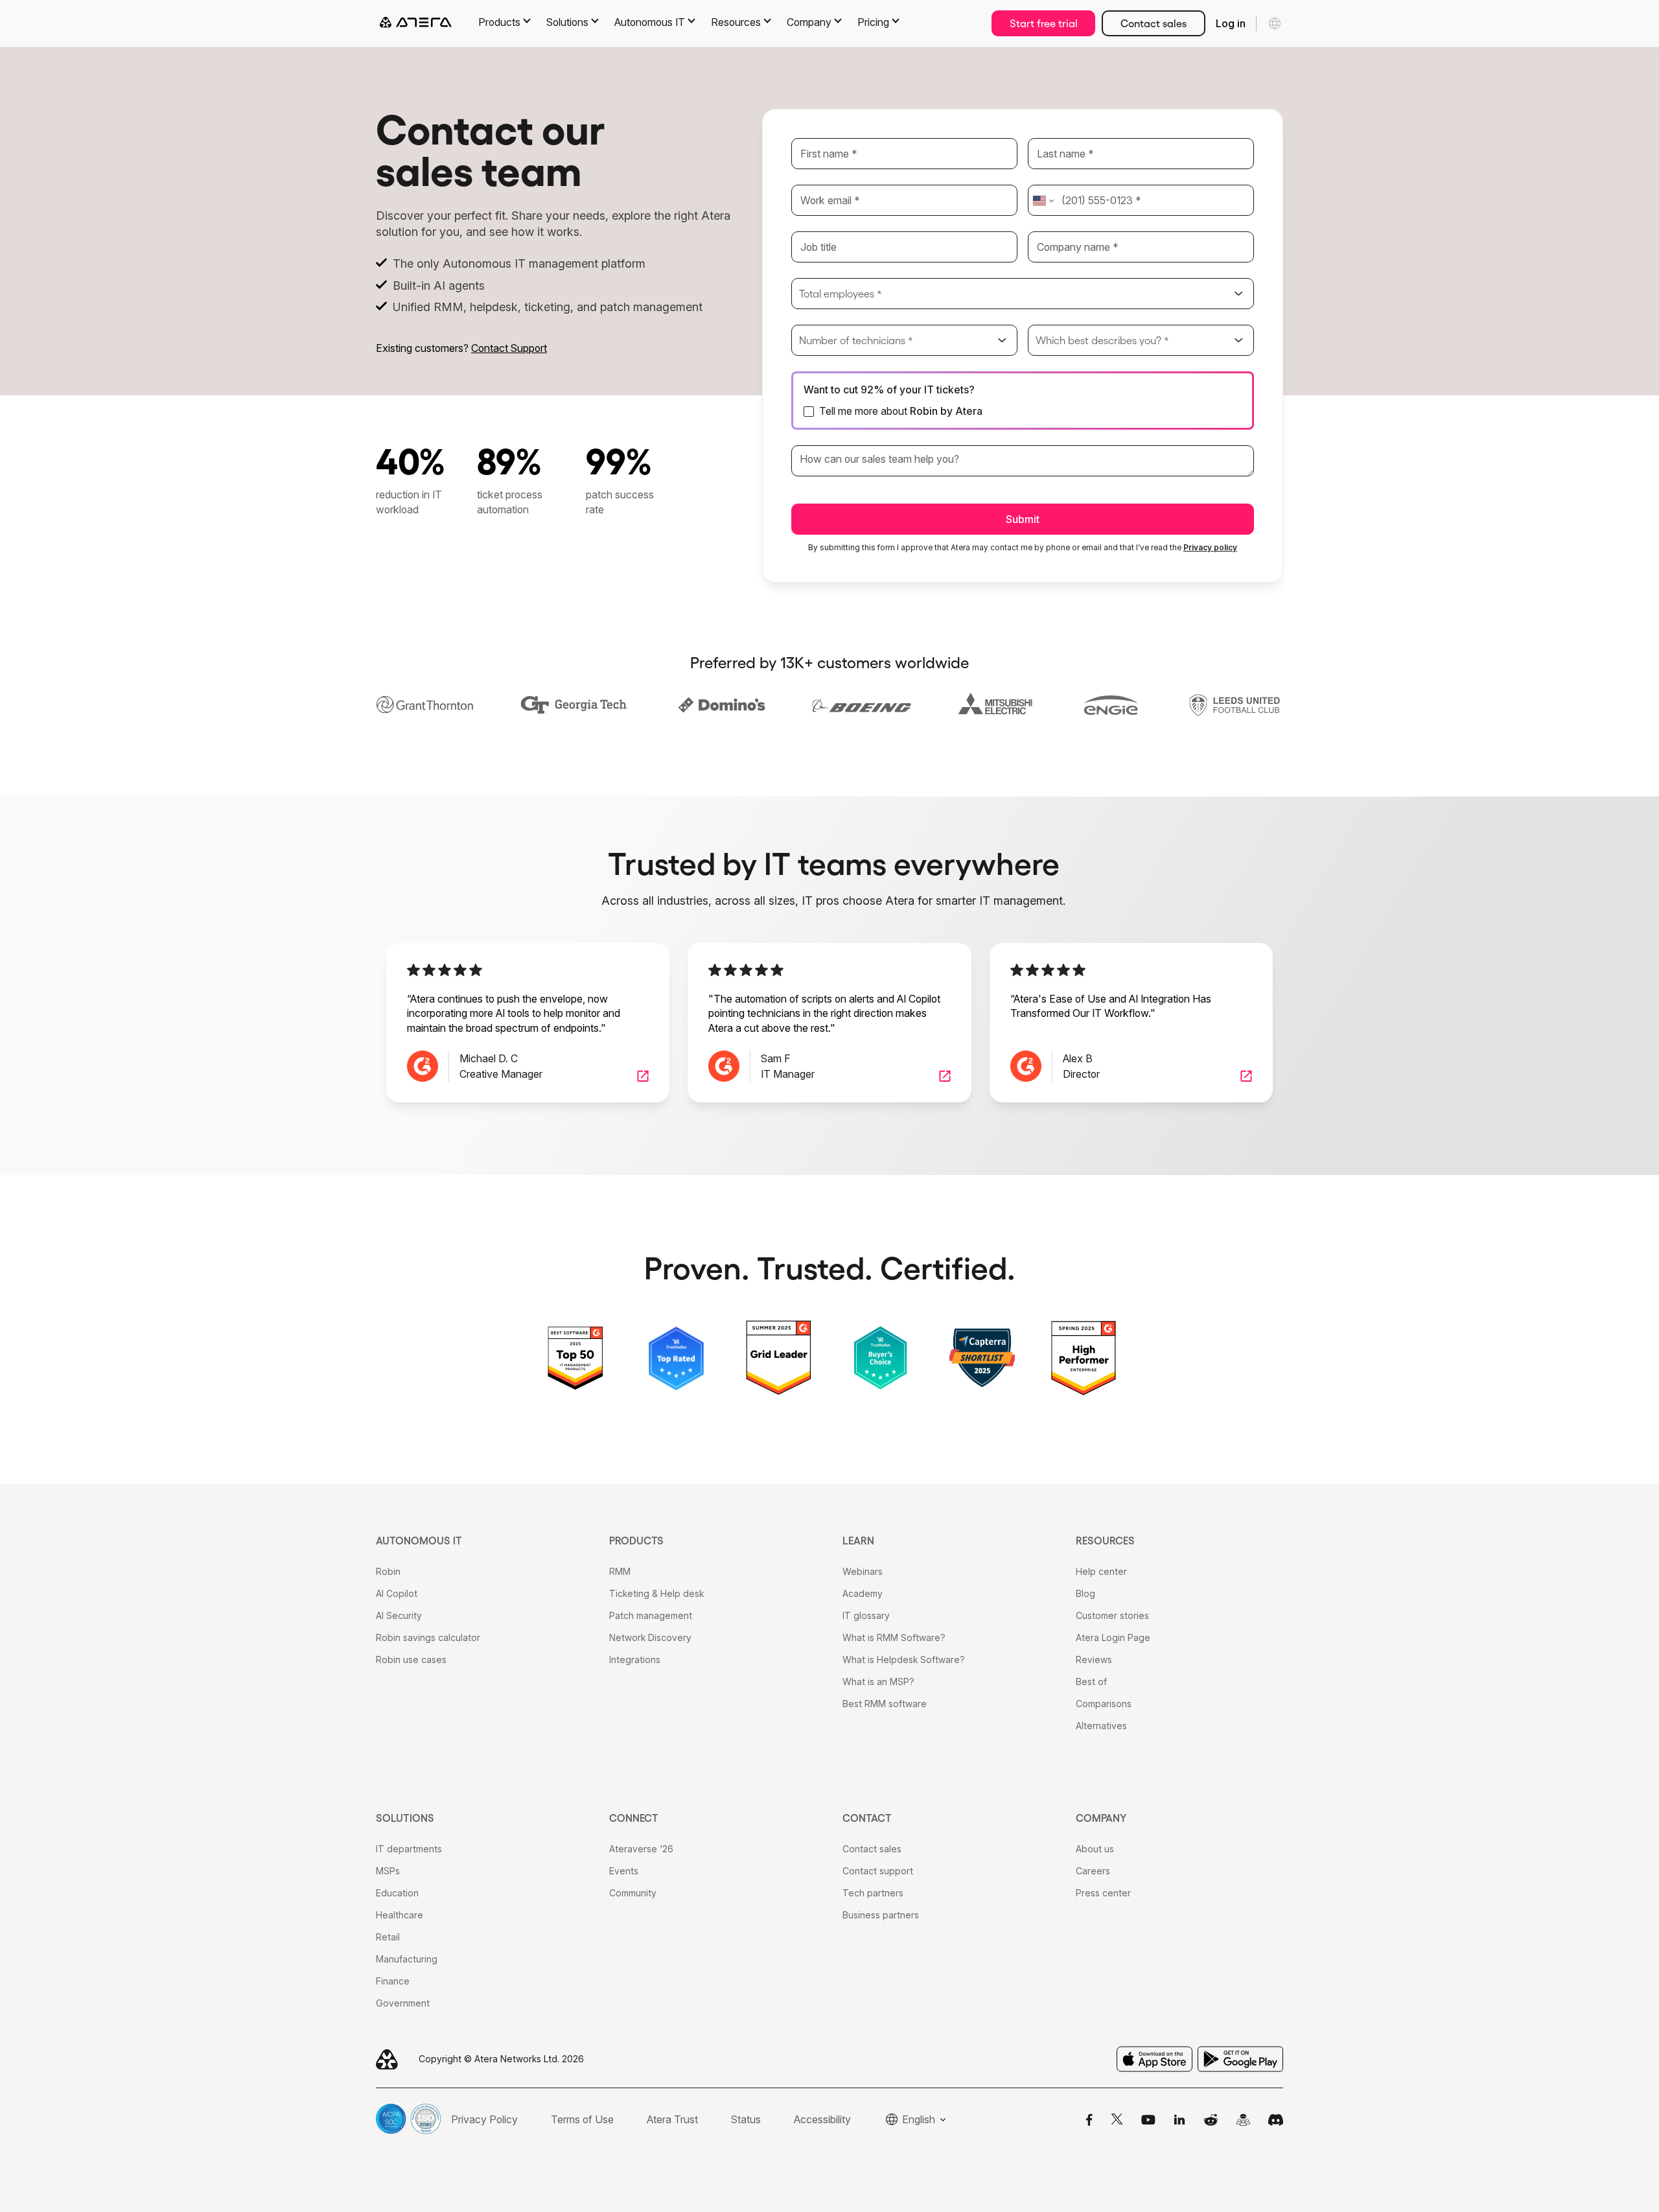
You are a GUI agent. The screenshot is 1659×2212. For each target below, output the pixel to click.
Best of (1091, 1682)
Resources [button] (736, 22)
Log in (1231, 23)
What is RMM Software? (894, 1637)
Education (397, 1893)
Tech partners (873, 1893)
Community (633, 1893)
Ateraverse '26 (641, 1849)
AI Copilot (397, 1593)
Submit (1023, 519)
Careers (1093, 1871)
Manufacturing (407, 1959)
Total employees (841, 294)
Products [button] (499, 22)
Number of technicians (856, 340)
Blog (1085, 1593)
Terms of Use (582, 2119)
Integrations (635, 1659)
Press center (1103, 1893)
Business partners (881, 1915)
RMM (620, 1571)
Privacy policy (1210, 547)
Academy (863, 1593)
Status (746, 2119)
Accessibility (822, 2119)
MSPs (388, 1871)
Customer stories (1112, 1615)
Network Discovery (650, 1637)
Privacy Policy (484, 2119)
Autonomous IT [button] (650, 22)
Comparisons (1104, 1704)
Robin (388, 1571)
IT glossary (866, 1615)
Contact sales (1154, 23)
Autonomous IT (419, 1541)
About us (1095, 1849)
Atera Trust (672, 2119)
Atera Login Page (1113, 1637)
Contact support (878, 1871)
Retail (388, 1937)
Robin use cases (411, 1659)
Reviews (1094, 1659)
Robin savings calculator (428, 1637)
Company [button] (809, 22)
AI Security (399, 1615)
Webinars (863, 1571)
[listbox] (1023, 294)
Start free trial (1044, 23)
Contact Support (509, 348)
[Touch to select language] (1275, 23)
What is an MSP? (878, 1682)
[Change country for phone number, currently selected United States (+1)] (1042, 200)
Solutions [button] (567, 22)
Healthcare (400, 1915)
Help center (1101, 1571)
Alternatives (1101, 1726)
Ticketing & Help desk (656, 1593)
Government (403, 2003)
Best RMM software (885, 1704)
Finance (393, 1981)
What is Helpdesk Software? (904, 1659)
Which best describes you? (1102, 340)
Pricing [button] (873, 22)
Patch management (651, 1615)
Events (624, 1871)
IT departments (409, 1849)
